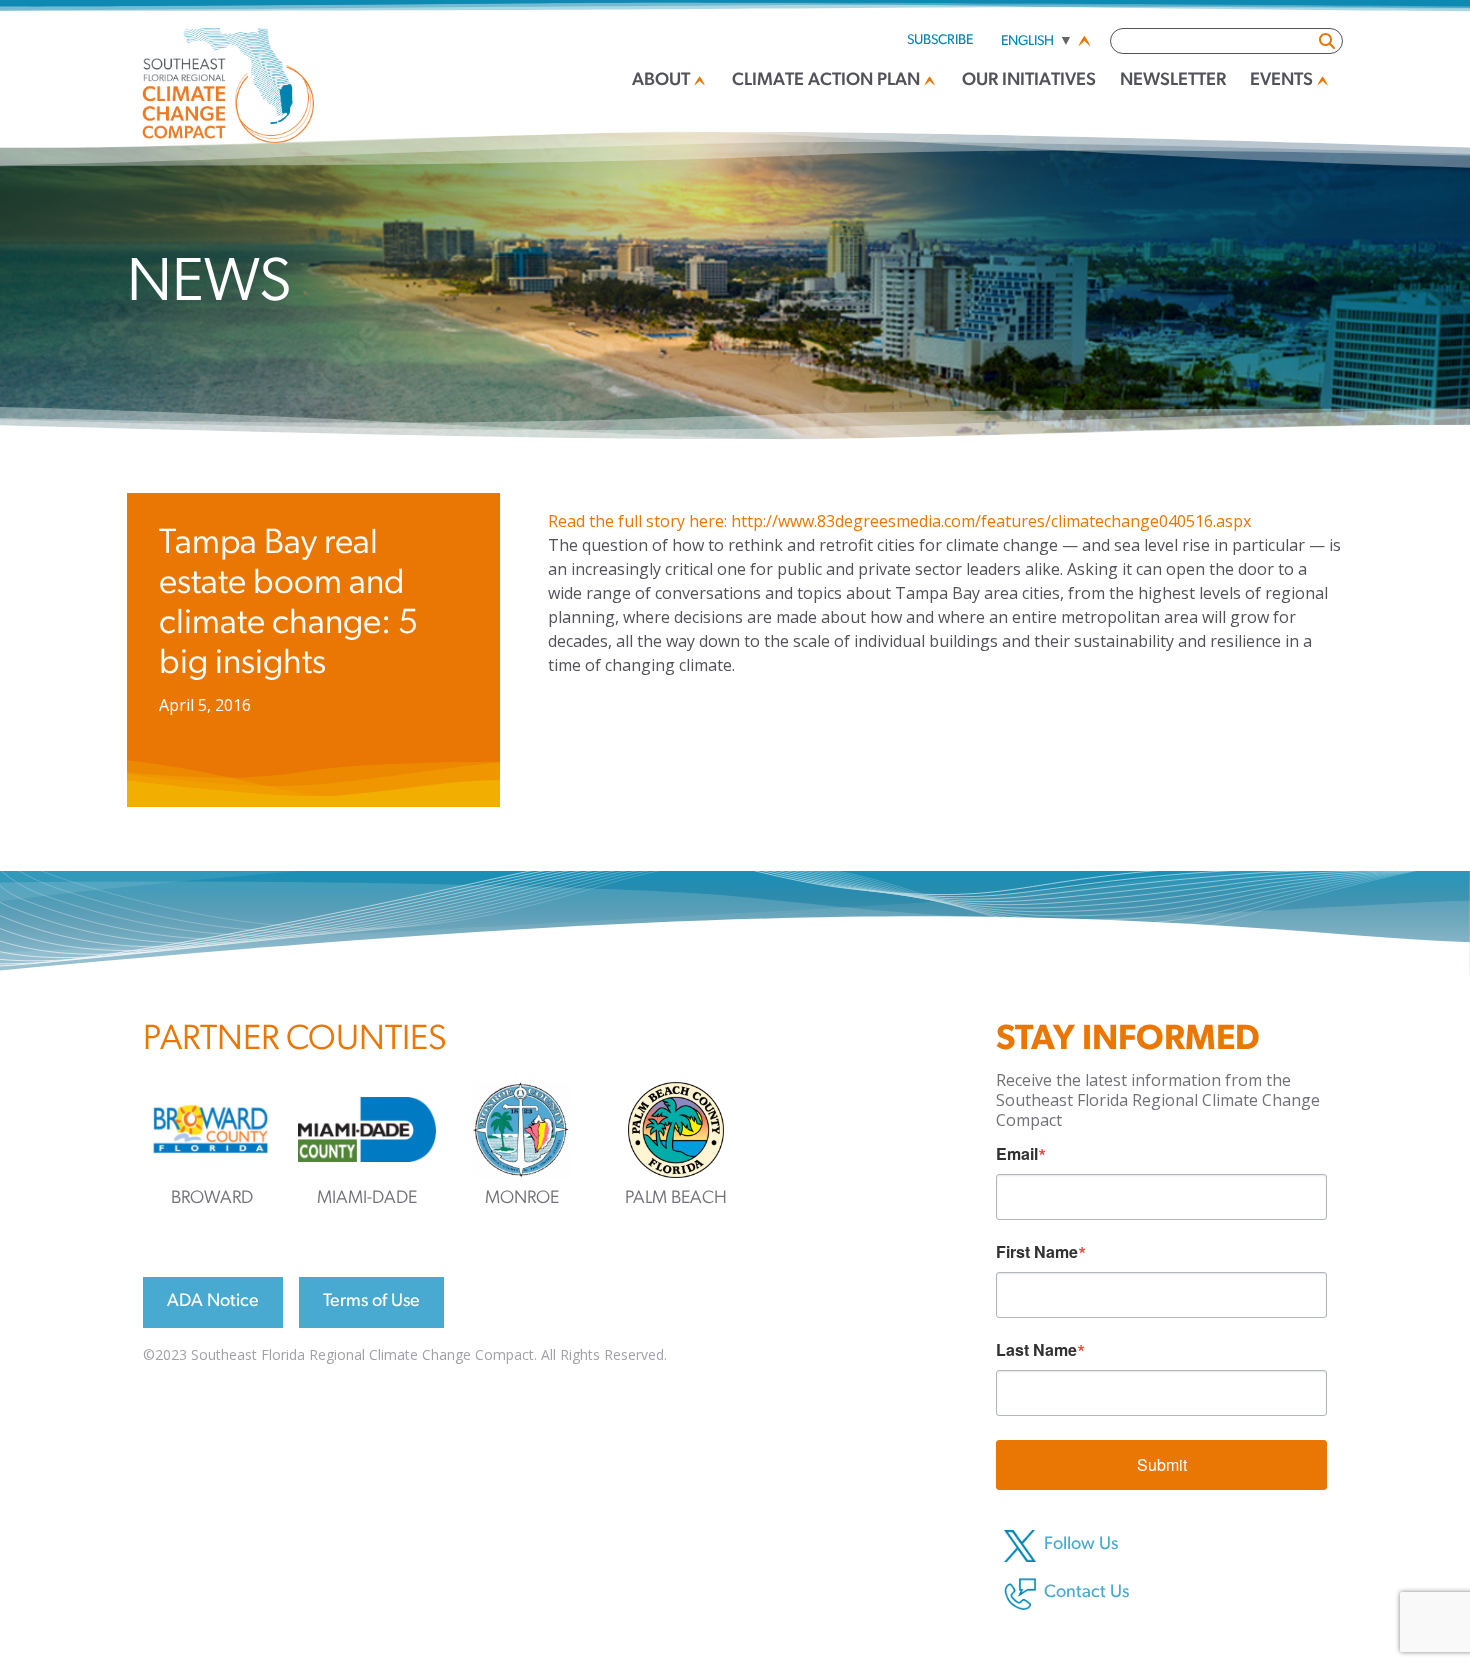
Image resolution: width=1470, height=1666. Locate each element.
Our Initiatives (1029, 81)
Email (1017, 1154)
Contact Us (1086, 1593)
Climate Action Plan (826, 81)
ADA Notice (213, 1302)
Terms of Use (371, 1302)
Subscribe (940, 40)
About (661, 81)
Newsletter (1173, 81)
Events (1281, 81)
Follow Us (1081, 1545)
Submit (1162, 1464)
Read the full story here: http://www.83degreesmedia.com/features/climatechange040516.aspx (899, 521)
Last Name (1036, 1350)
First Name (1037, 1252)
